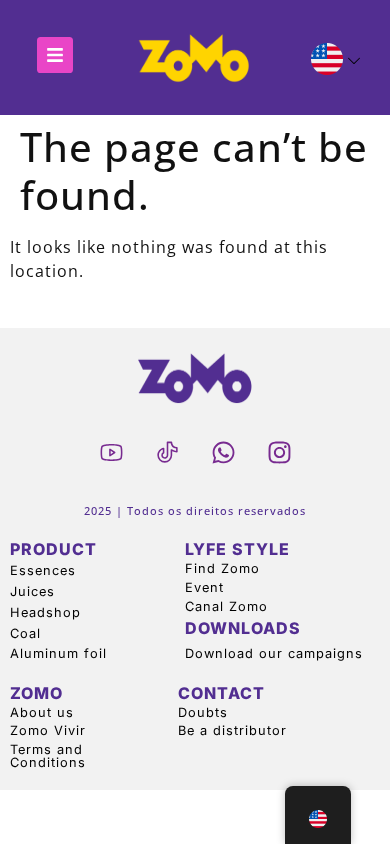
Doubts (203, 712)
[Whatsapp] (223, 452)
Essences (43, 570)
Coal (25, 633)
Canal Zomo (226, 606)
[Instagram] (279, 452)
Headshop (45, 612)
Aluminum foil (58, 653)
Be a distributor (232, 730)
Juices (32, 591)
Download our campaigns (274, 653)
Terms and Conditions (48, 756)
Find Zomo (222, 568)
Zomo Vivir (48, 730)
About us (42, 712)
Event (204, 587)
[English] (327, 62)
